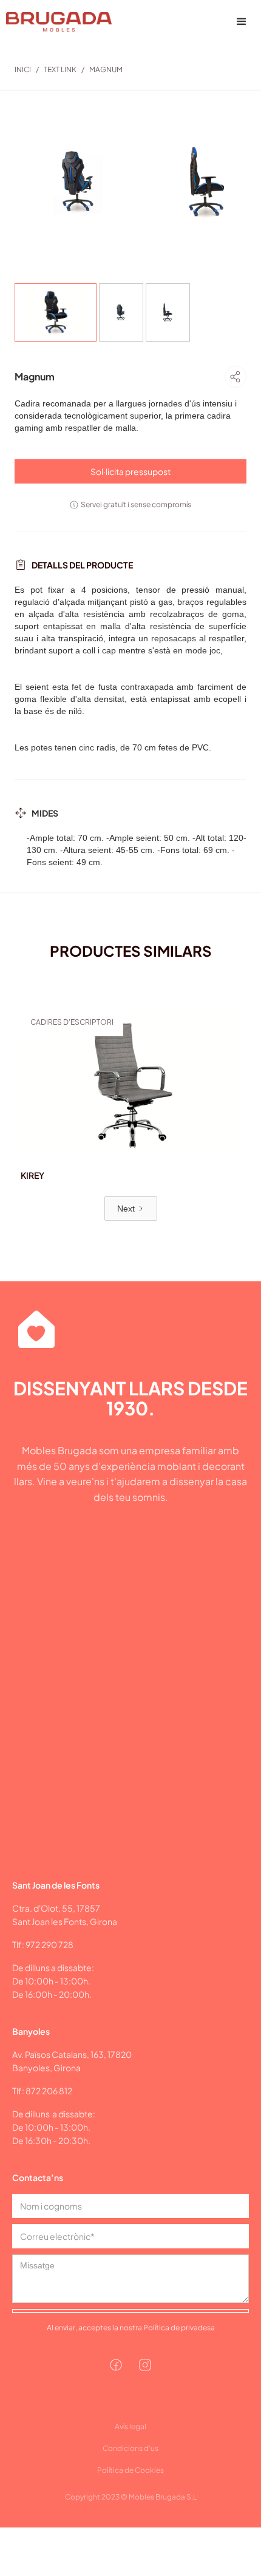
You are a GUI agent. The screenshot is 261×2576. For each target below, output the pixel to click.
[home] (56, 22)
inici (23, 69)
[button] (242, 22)
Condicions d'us (130, 2448)
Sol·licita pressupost (130, 471)
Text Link (60, 69)
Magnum (106, 69)
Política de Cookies (130, 2470)
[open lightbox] (79, 182)
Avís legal (130, 2426)
